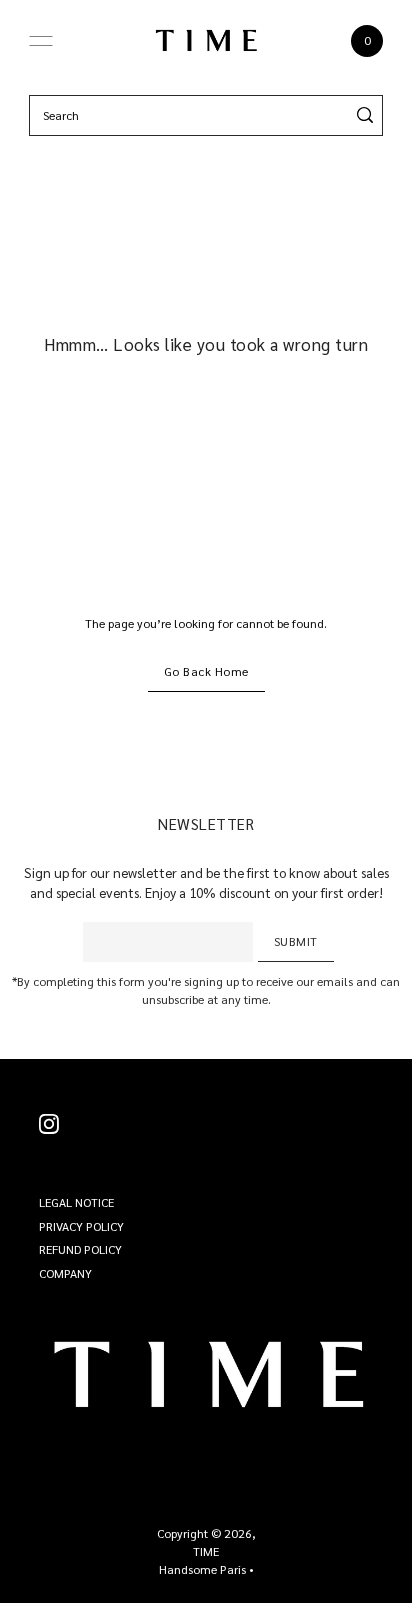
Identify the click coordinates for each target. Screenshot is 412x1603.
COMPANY (65, 1273)
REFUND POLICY (80, 1249)
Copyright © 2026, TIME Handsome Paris (206, 1551)
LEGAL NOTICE (76, 1202)
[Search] (364, 115)
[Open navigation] (41, 41)
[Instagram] (49, 1124)
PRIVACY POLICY (81, 1226)
